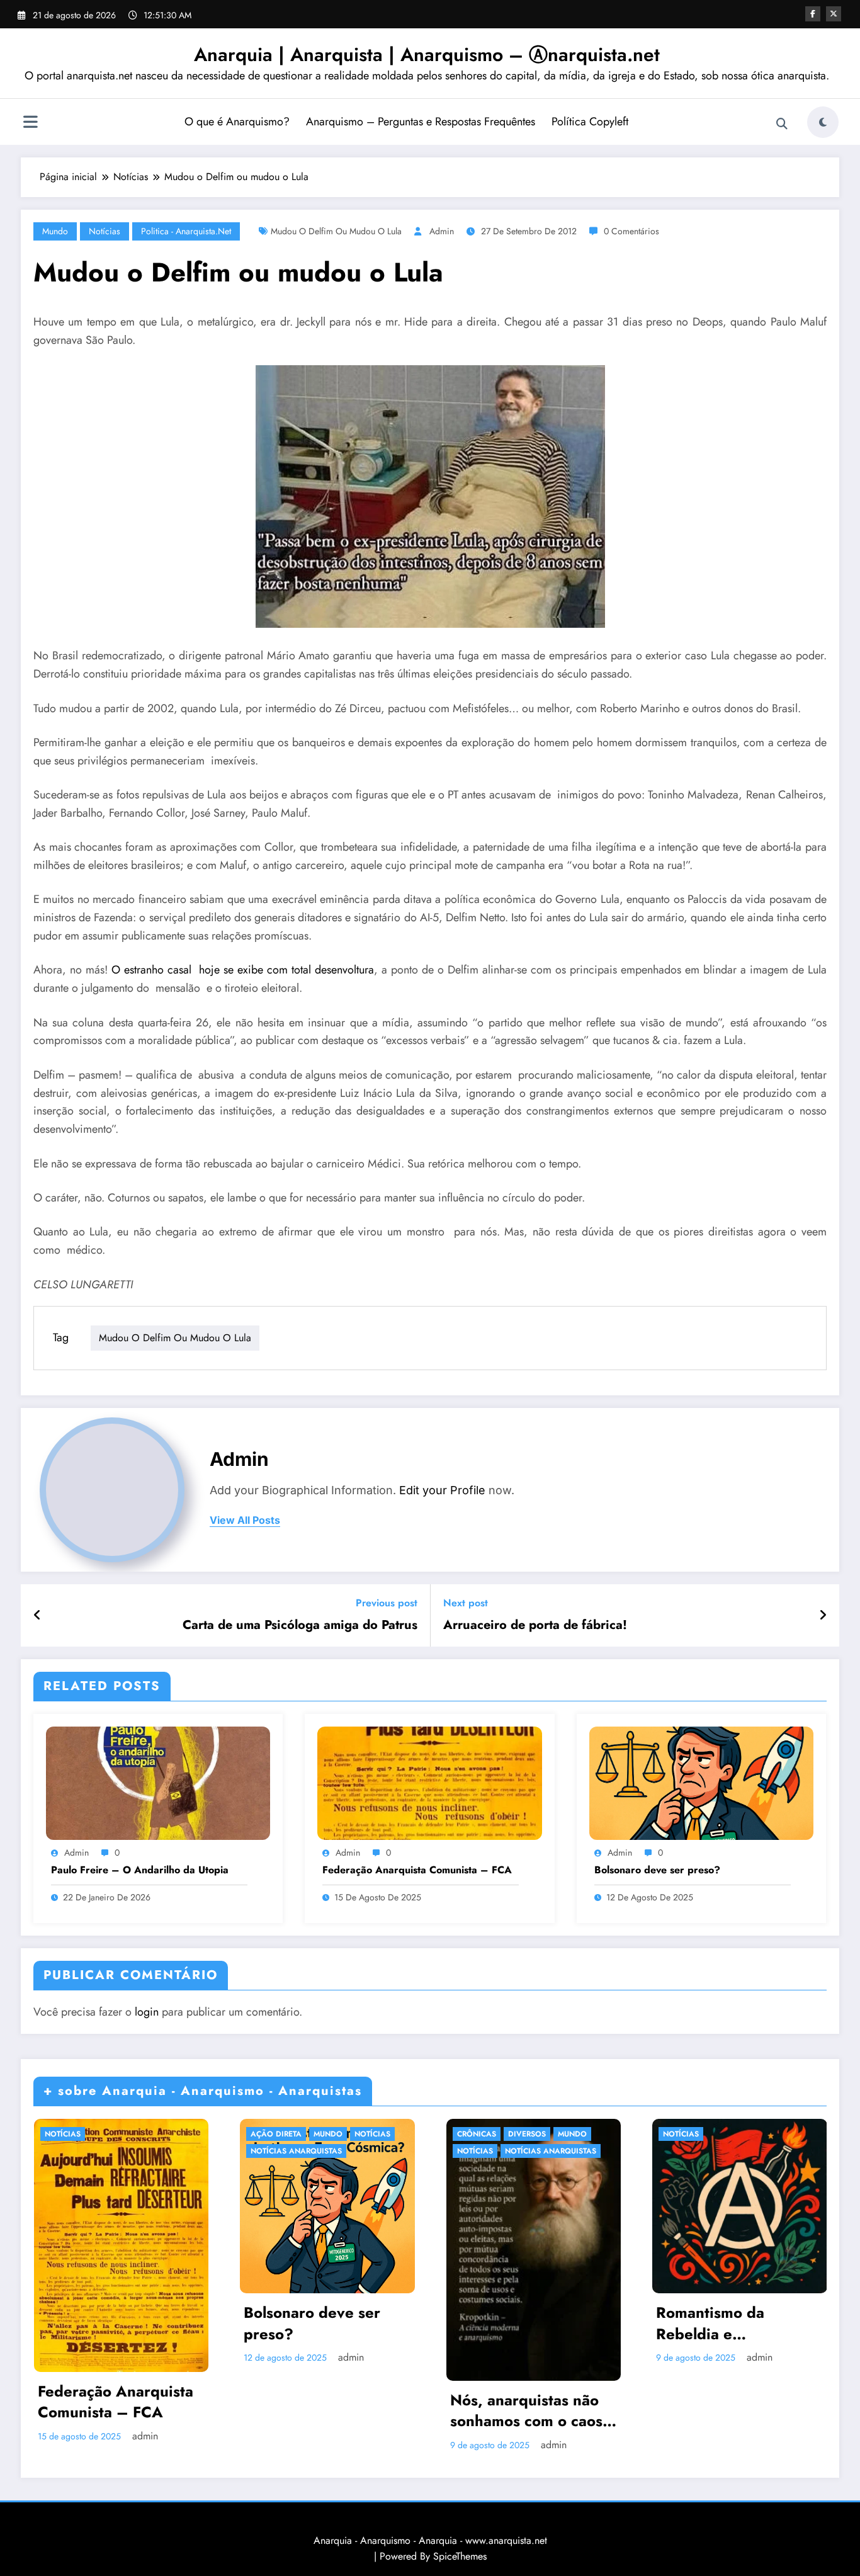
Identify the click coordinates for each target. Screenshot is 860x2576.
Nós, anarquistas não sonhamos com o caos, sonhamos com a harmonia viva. (529, 2411)
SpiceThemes (460, 2556)
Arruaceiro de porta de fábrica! (535, 1625)
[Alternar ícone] (30, 123)
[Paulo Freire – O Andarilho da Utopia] (158, 1782)
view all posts (245, 1520)
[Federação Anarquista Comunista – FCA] (429, 1782)
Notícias (105, 231)
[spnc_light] (823, 122)
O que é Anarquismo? (237, 122)
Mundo (55, 231)
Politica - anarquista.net (186, 231)
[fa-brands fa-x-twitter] (834, 14)
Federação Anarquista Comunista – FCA (417, 1870)
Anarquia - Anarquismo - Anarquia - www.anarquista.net (430, 2540)
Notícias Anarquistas (296, 2151)
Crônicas (477, 2134)
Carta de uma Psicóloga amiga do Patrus (300, 1625)
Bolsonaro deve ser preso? (657, 1870)
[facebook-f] (813, 14)
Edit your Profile (442, 1490)
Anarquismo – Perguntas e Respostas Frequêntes (421, 122)
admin (442, 231)
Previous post (387, 1603)
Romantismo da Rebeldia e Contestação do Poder (734, 2323)
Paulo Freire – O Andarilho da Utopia (140, 1870)
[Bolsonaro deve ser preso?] (701, 1782)
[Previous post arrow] (37, 1616)
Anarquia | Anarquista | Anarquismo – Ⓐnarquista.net (427, 54)
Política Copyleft (590, 122)
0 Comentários (631, 231)
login (147, 2012)
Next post (466, 1603)
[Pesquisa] (782, 124)
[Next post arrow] (823, 1616)
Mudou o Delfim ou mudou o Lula (336, 231)
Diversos (527, 2134)
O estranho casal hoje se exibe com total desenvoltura (243, 970)
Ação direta (276, 2134)
